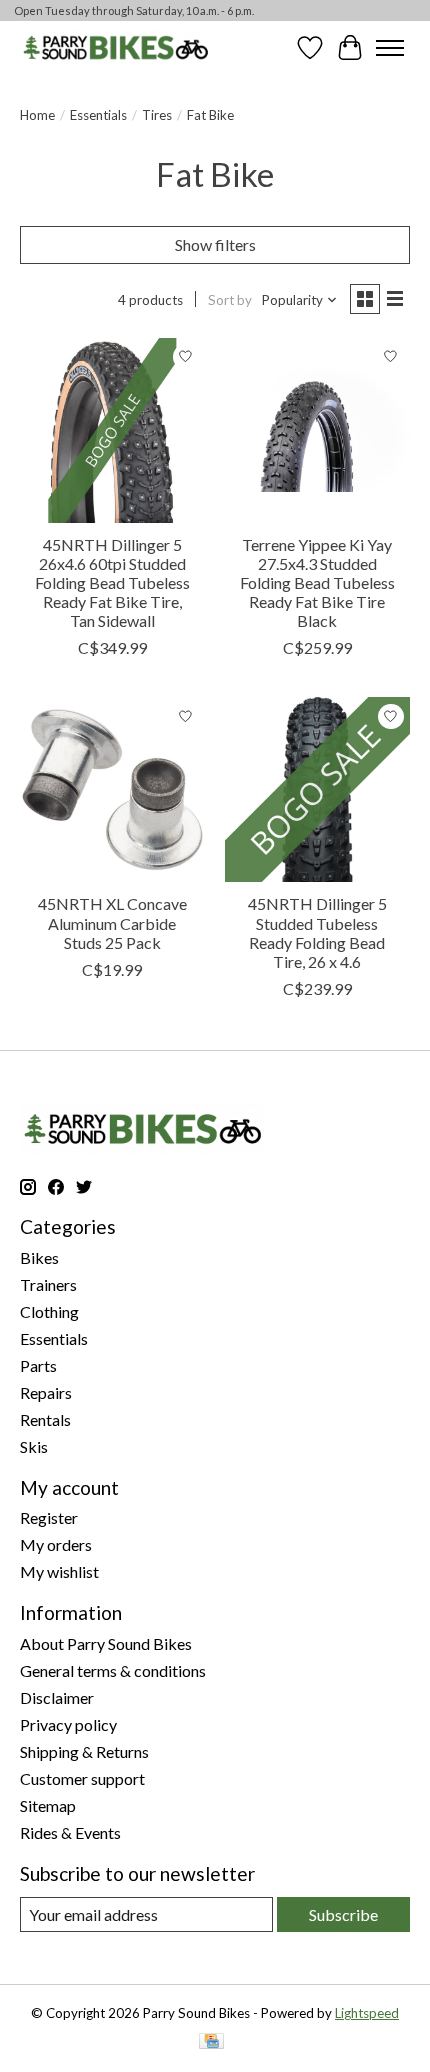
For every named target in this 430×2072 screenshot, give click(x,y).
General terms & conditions (113, 1670)
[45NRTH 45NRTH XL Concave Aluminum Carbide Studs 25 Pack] (112, 789)
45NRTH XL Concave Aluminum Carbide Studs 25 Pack (112, 922)
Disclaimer (57, 1697)
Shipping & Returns (84, 1751)
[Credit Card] (211, 2042)
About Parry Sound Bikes (106, 1643)
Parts (38, 1365)
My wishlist (59, 1571)
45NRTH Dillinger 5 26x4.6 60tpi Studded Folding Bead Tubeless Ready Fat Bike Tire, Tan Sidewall (112, 583)
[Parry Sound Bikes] (115, 47)
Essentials (98, 115)
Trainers (48, 1284)
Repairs (46, 1392)
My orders (56, 1544)
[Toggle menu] (390, 48)
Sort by (230, 300)
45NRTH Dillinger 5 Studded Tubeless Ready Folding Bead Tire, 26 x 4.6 (317, 932)
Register (49, 1517)
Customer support (82, 1778)
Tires (157, 115)
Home (37, 115)
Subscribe (343, 1914)
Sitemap (48, 1805)
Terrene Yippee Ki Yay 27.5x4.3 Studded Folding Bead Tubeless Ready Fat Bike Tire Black (317, 583)
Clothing (49, 1311)
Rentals (45, 1419)
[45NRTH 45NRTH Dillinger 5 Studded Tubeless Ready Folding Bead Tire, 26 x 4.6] (317, 789)
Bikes (39, 1257)
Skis (34, 1446)
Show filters (215, 244)
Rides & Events (70, 1832)
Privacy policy (68, 1724)
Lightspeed (367, 2013)
